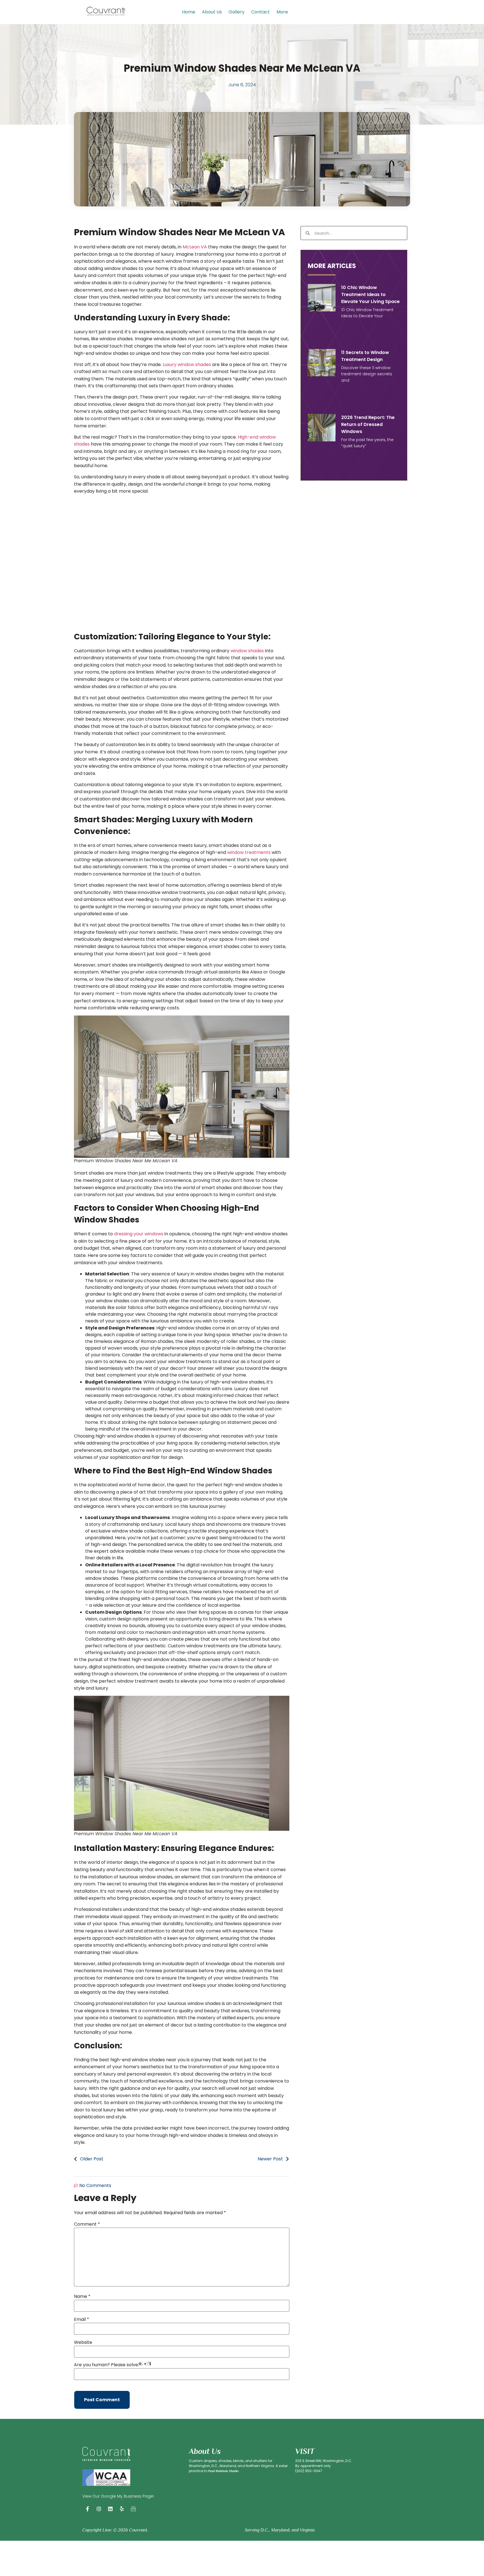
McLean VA (195, 247)
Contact (260, 12)
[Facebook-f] (87, 2509)
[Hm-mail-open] (133, 2509)
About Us (212, 12)
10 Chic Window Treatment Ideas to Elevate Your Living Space (370, 294)
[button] (284, 12)
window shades (247, 651)
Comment (87, 2224)
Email (82, 2319)
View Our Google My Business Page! (118, 2496)
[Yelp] (122, 2509)
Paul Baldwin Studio (223, 2471)
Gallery (237, 12)
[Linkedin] (110, 2509)
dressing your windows (139, 1234)
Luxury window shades (187, 364)
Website (83, 2342)
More (282, 12)
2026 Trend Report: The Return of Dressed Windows (368, 424)
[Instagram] (99, 2509)
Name (82, 2296)
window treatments (249, 852)
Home (189, 12)
